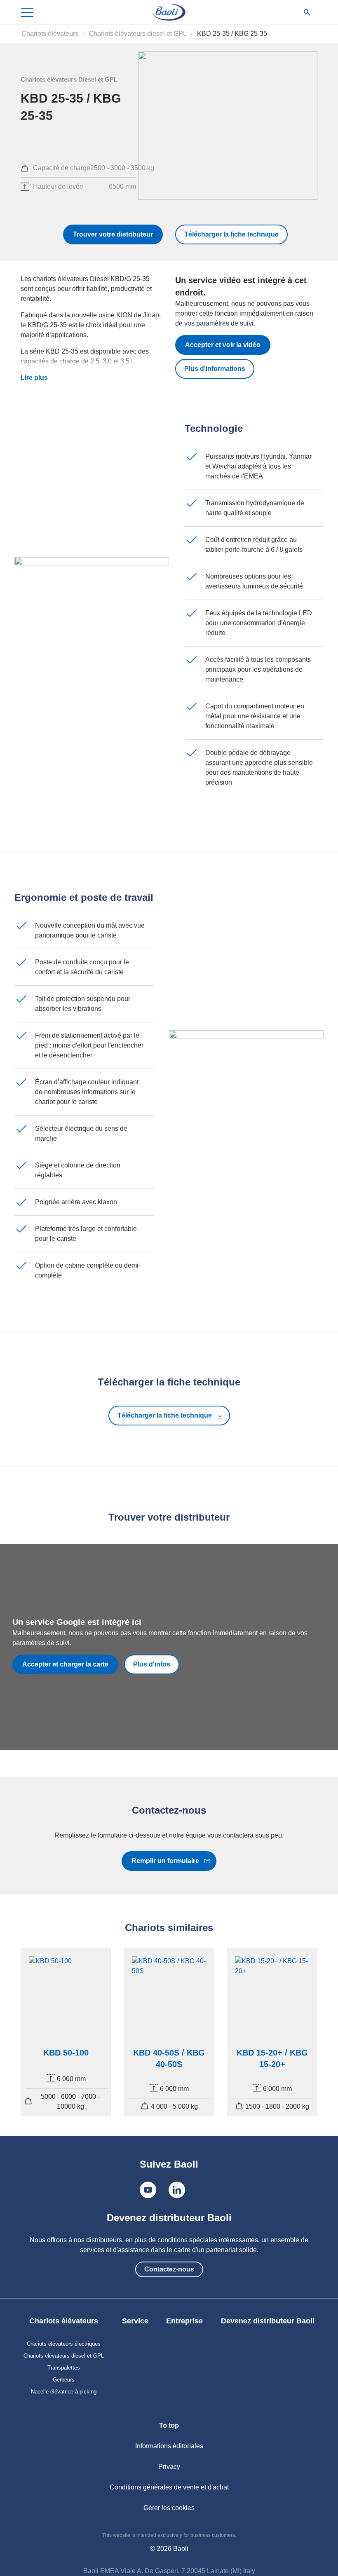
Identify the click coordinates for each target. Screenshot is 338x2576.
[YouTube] (148, 2190)
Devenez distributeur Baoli (268, 2321)
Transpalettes (64, 2368)
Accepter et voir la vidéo (223, 345)
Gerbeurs (64, 2380)
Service (135, 2321)
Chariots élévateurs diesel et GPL (138, 34)
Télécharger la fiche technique (231, 234)
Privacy (169, 2467)
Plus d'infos (152, 1664)
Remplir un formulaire (165, 1861)
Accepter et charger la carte (65, 1664)
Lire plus (34, 378)
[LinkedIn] (177, 2190)
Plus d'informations (215, 369)
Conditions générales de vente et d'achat (169, 2487)
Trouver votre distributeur (113, 234)
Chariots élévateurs (50, 34)
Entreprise (184, 2321)
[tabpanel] (66, 2032)
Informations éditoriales (169, 2446)
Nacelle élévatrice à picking (64, 2392)
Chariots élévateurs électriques (64, 2344)
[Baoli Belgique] (169, 12)
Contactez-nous (169, 2269)
